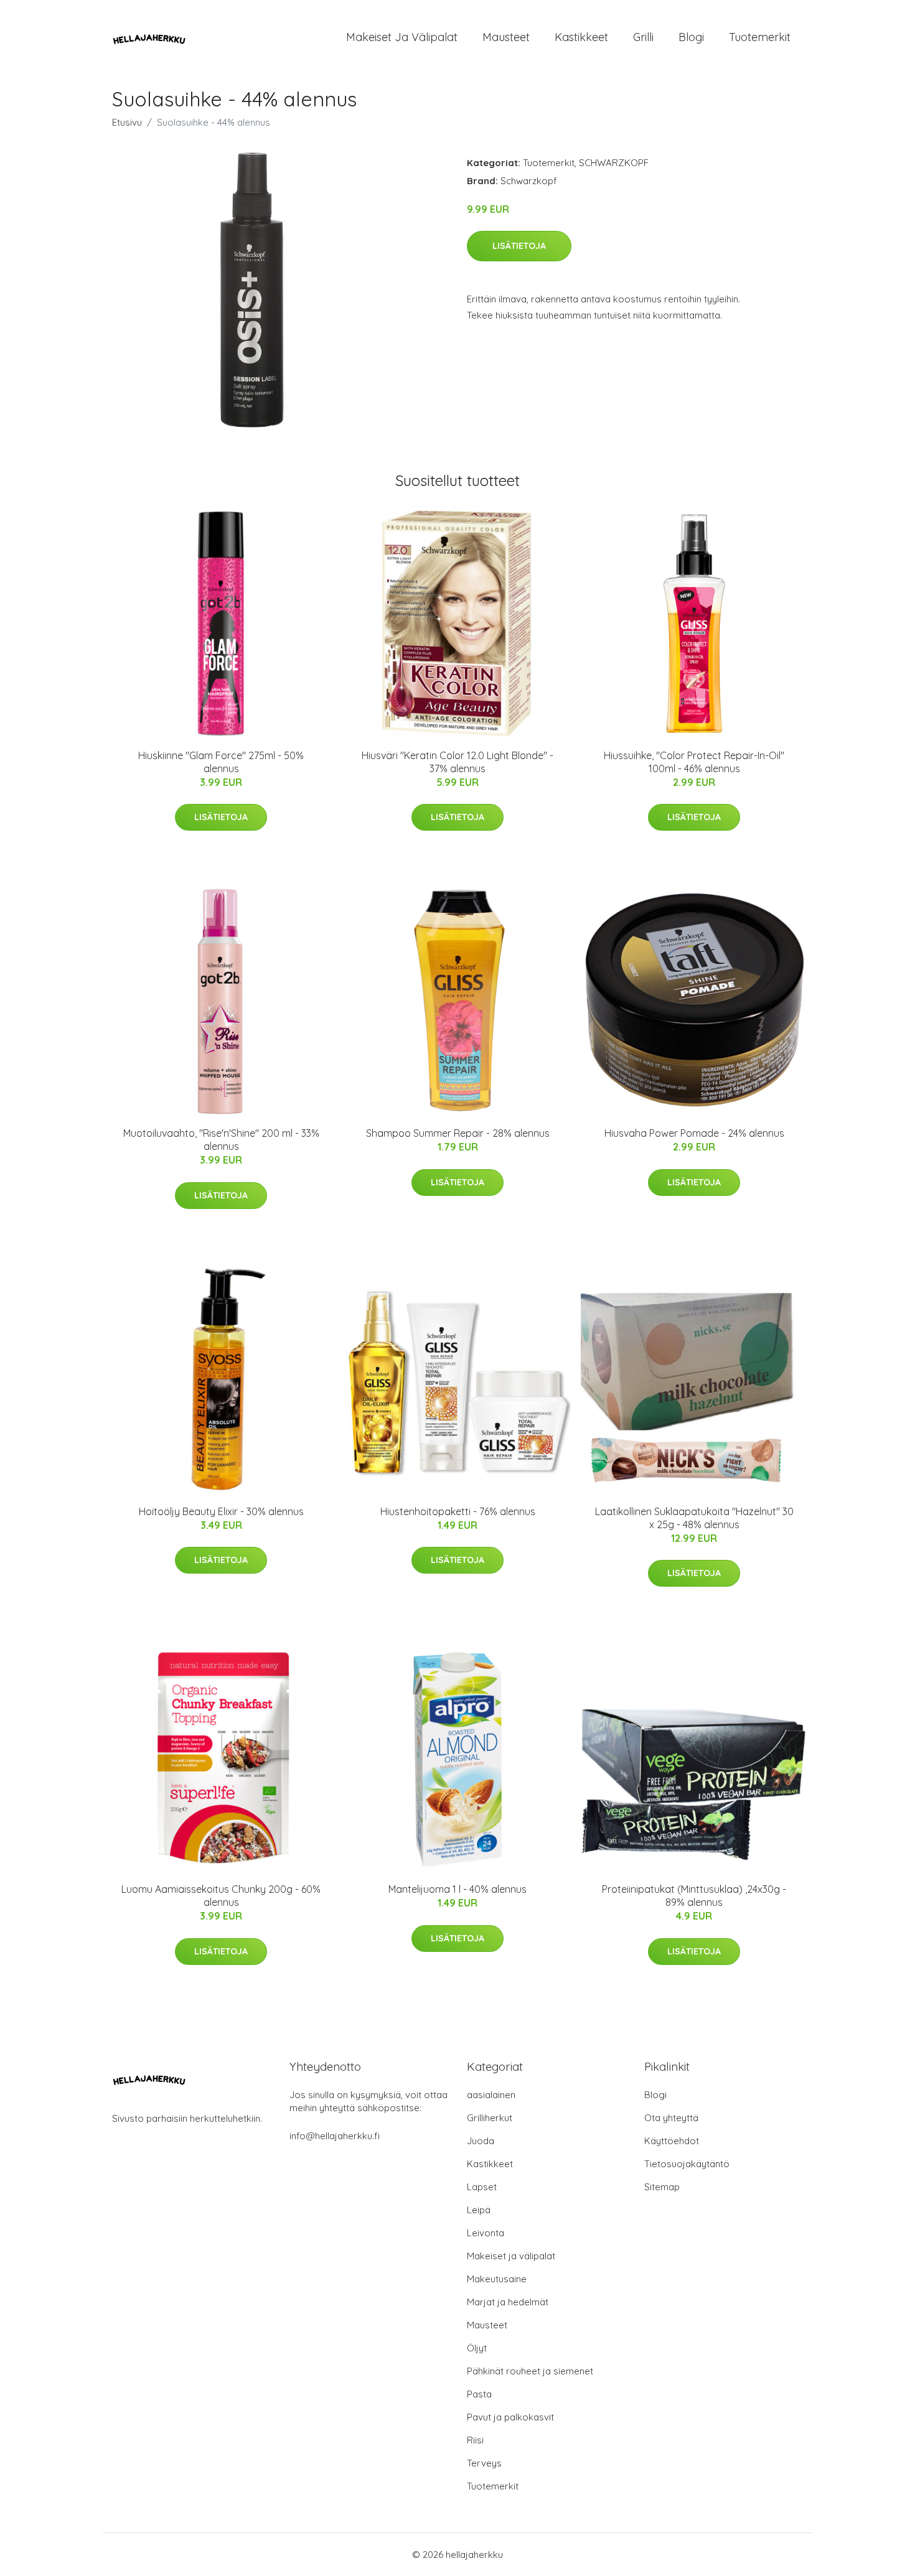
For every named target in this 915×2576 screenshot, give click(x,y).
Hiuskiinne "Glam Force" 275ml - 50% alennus (221, 762)
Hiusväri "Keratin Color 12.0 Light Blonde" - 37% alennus (457, 762)
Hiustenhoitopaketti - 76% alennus (458, 1511)
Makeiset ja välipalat (402, 37)
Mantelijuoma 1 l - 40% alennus (457, 1889)
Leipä (479, 2210)
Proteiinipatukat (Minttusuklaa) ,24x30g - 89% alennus (694, 1896)
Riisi (475, 2440)
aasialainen (491, 2095)
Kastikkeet (581, 37)
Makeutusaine (497, 2279)
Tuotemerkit (760, 37)
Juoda (481, 2141)
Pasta (479, 2394)
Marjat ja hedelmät (508, 2302)
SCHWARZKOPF (614, 163)
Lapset (482, 2187)
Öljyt (477, 2348)
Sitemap (662, 2187)
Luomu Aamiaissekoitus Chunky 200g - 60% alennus (221, 1896)
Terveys (484, 2463)
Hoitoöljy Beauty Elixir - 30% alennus (221, 1511)
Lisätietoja (519, 246)
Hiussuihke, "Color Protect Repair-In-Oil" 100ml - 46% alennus (694, 762)
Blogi (691, 37)
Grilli (643, 37)
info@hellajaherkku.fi (335, 2136)
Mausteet (506, 37)
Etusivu (127, 122)
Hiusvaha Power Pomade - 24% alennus (694, 1133)
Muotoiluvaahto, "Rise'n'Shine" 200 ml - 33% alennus (221, 1140)
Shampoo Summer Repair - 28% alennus (458, 1133)
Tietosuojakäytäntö (687, 2164)
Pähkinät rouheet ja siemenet (530, 2371)
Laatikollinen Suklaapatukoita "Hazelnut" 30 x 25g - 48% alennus (694, 1518)
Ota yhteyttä (671, 2118)
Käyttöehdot (672, 2141)
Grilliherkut (490, 2118)
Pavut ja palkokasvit (510, 2417)
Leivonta (486, 2233)
